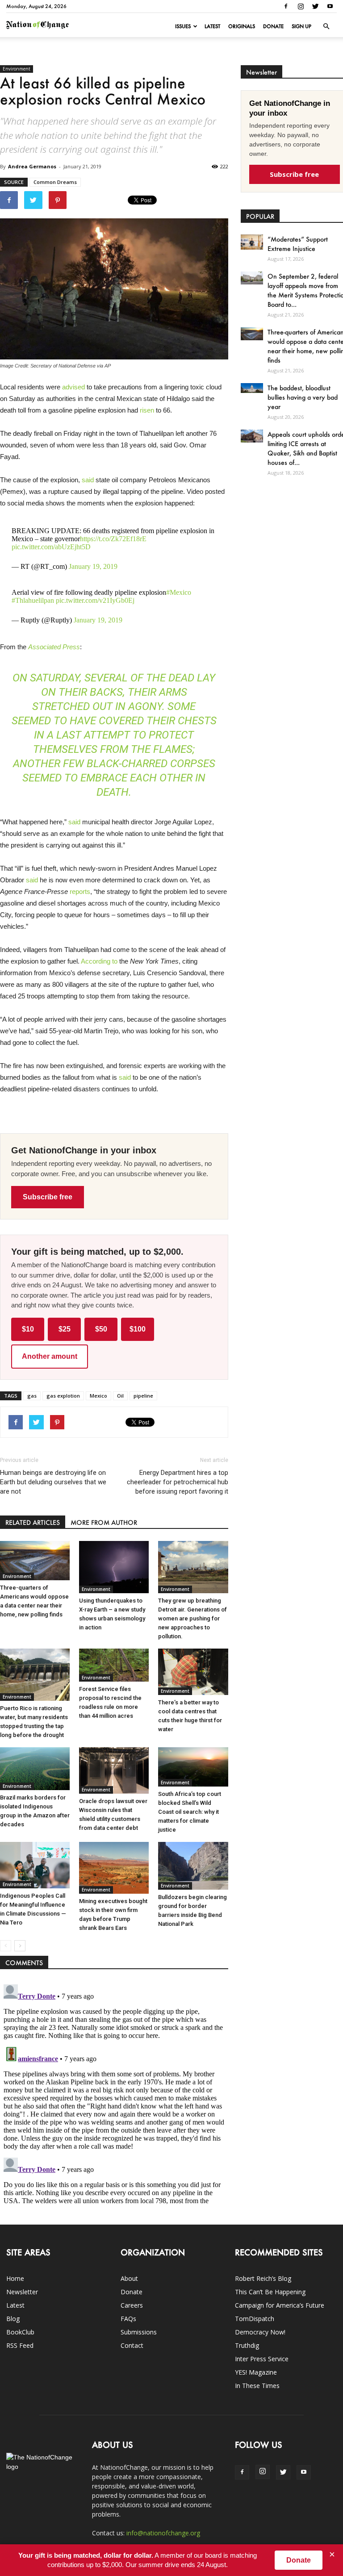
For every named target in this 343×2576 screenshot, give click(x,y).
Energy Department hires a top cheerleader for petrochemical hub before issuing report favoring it (177, 1482)
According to (99, 961)
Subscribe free (48, 1197)
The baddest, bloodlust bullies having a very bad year (303, 397)
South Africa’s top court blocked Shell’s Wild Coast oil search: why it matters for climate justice (190, 1812)
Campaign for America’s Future (280, 2305)
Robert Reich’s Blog (263, 2278)
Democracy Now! (260, 2332)
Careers (132, 2305)
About (129, 2278)
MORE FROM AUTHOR (104, 1522)
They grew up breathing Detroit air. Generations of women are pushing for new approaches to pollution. (192, 1618)
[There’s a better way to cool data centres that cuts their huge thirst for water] (193, 1672)
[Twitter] (315, 6)
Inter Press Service (262, 2359)
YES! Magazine (256, 2372)
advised (73, 387)
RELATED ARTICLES (33, 1522)
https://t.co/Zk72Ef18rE (113, 539)
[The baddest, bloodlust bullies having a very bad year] (252, 388)
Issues (183, 26)
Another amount (50, 1356)
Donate (273, 26)
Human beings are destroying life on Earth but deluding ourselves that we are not (53, 1482)
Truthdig (247, 2345)
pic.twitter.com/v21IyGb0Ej (95, 600)
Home (15, 2278)
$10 (28, 1329)
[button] (326, 26)
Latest (212, 26)
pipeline (143, 1396)
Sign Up (301, 26)
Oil (120, 1396)
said (88, 480)
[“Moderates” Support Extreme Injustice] (252, 242)
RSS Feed (20, 2345)
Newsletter (22, 2292)
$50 (101, 1329)
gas (32, 1396)
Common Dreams (55, 182)
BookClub (20, 2332)
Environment (17, 69)
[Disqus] (114, 2092)
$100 (138, 1329)
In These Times (257, 2386)
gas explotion (63, 1396)
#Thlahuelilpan (33, 600)
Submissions (139, 2332)
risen (147, 410)
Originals (242, 26)
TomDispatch (255, 2319)
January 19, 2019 (93, 566)
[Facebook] (286, 6)
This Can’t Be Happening (270, 2292)
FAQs (128, 2319)
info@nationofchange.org (163, 2533)
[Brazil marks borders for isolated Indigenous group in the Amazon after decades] (35, 1769)
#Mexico (179, 592)
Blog (13, 2319)
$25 (65, 1329)
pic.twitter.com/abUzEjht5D (51, 547)
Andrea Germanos (32, 166)
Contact (132, 2345)
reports (80, 891)
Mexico (98, 1396)
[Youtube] (330, 6)
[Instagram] (301, 6)
